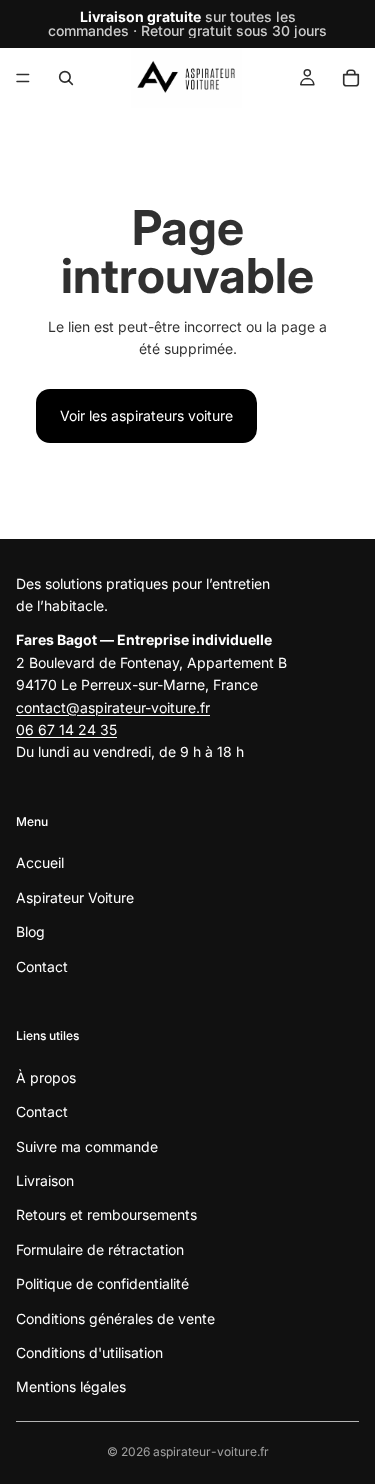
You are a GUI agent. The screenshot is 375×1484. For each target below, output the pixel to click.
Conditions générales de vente (115, 1318)
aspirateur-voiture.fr (211, 1451)
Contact (42, 966)
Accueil (40, 863)
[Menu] (23, 78)
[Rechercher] (66, 78)
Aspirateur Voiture (75, 897)
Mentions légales (71, 1387)
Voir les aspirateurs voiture (146, 415)
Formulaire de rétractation (100, 1249)
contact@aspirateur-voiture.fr (113, 707)
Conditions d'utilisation (89, 1352)
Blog (30, 932)
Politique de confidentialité (102, 1283)
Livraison (45, 1180)
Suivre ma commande (87, 1146)
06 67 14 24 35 (66, 729)
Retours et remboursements (106, 1215)
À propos (46, 1077)
